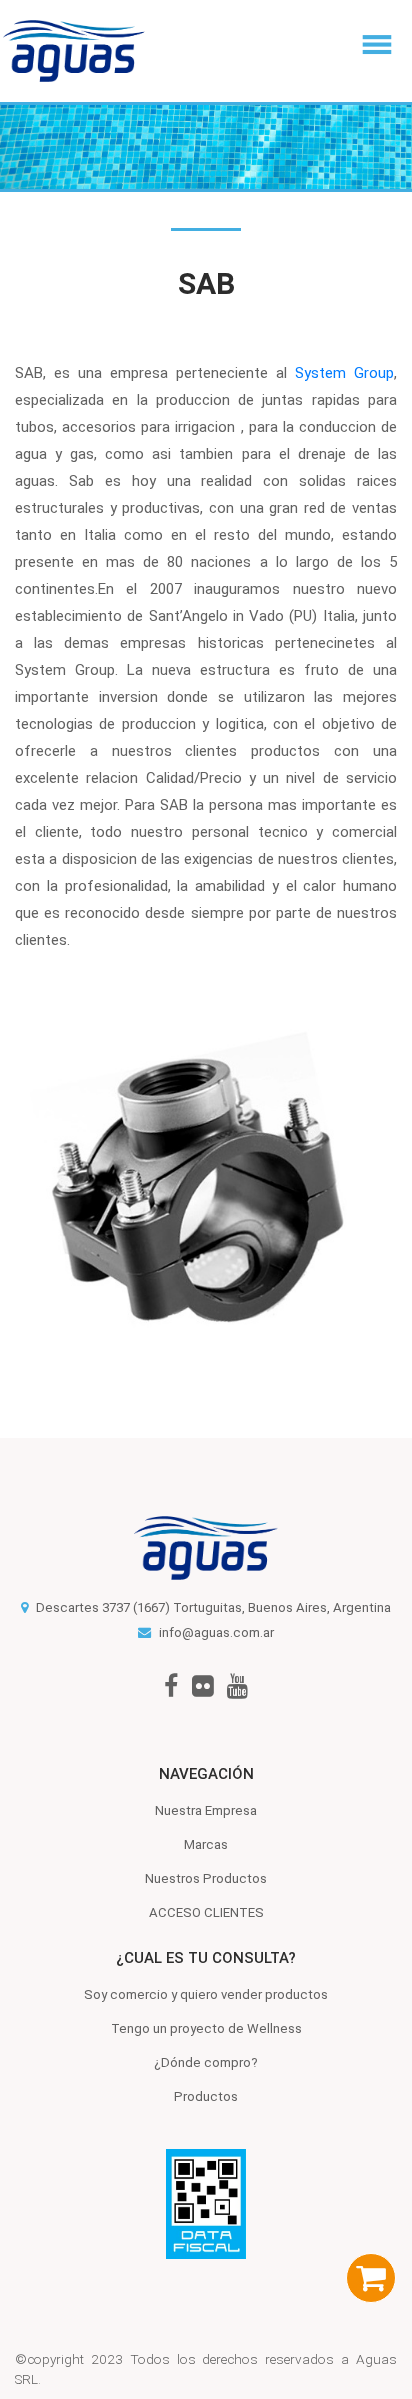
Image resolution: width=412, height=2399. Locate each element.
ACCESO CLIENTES (206, 1912)
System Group (344, 373)
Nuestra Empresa (206, 1810)
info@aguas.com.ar (216, 1632)
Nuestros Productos (206, 1878)
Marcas (206, 1844)
